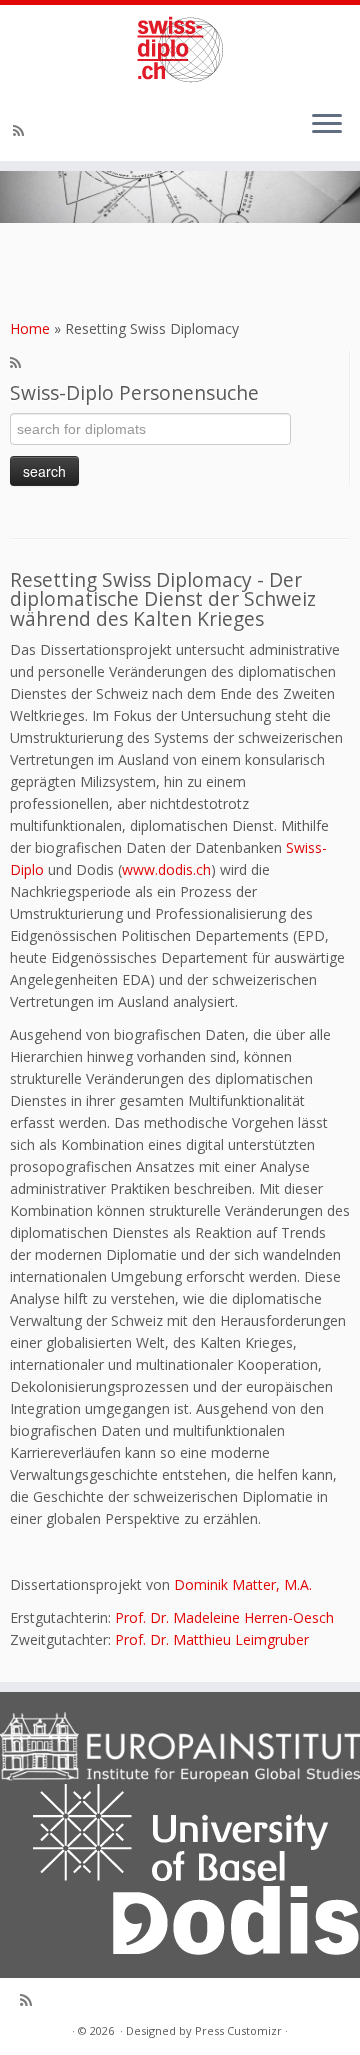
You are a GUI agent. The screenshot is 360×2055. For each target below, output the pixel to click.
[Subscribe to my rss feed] (21, 130)
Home (30, 328)
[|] (180, 49)
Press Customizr (238, 2030)
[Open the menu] (327, 125)
